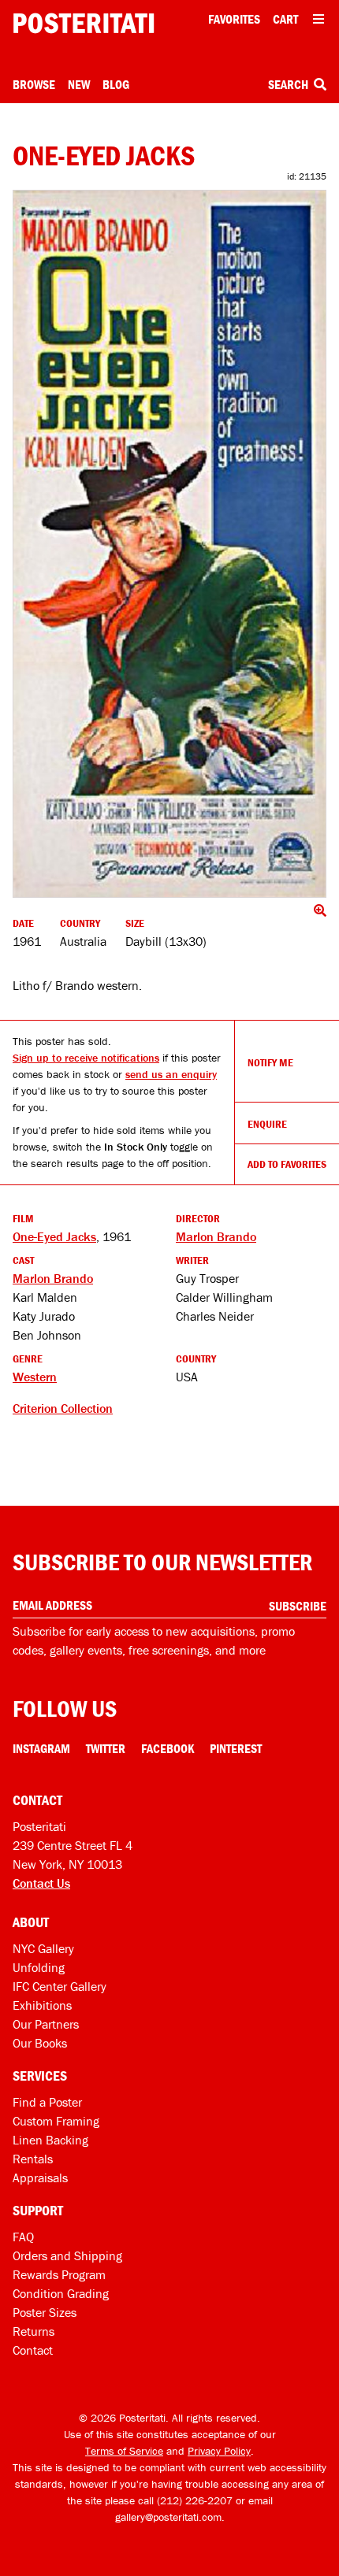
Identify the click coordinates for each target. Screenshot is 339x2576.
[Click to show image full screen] (169, 544)
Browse (34, 84)
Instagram (41, 1748)
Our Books (40, 2043)
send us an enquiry (171, 1074)
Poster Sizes (45, 2312)
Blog (116, 84)
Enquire (267, 1124)
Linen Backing (50, 2140)
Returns (34, 2331)
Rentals (33, 2159)
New (79, 84)
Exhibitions (42, 2005)
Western (35, 1377)
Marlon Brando (216, 1236)
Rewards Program (59, 2274)
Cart (285, 19)
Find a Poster (47, 2102)
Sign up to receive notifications (86, 1058)
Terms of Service (124, 2451)
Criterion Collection (63, 1408)
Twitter (106, 1748)
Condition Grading (61, 2293)
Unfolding (39, 1967)
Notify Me (270, 1062)
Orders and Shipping (67, 2255)
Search (289, 84)
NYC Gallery (43, 1948)
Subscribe (298, 1606)
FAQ (23, 2237)
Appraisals (40, 2178)
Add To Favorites (287, 1164)
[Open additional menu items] (319, 19)
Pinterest (236, 1748)
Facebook (168, 1748)
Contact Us (41, 1883)
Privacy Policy (219, 2451)
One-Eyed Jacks (54, 1236)
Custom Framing (56, 2121)
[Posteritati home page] (84, 23)
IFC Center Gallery (60, 1986)
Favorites (234, 19)
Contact (33, 2350)
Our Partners (46, 2024)
